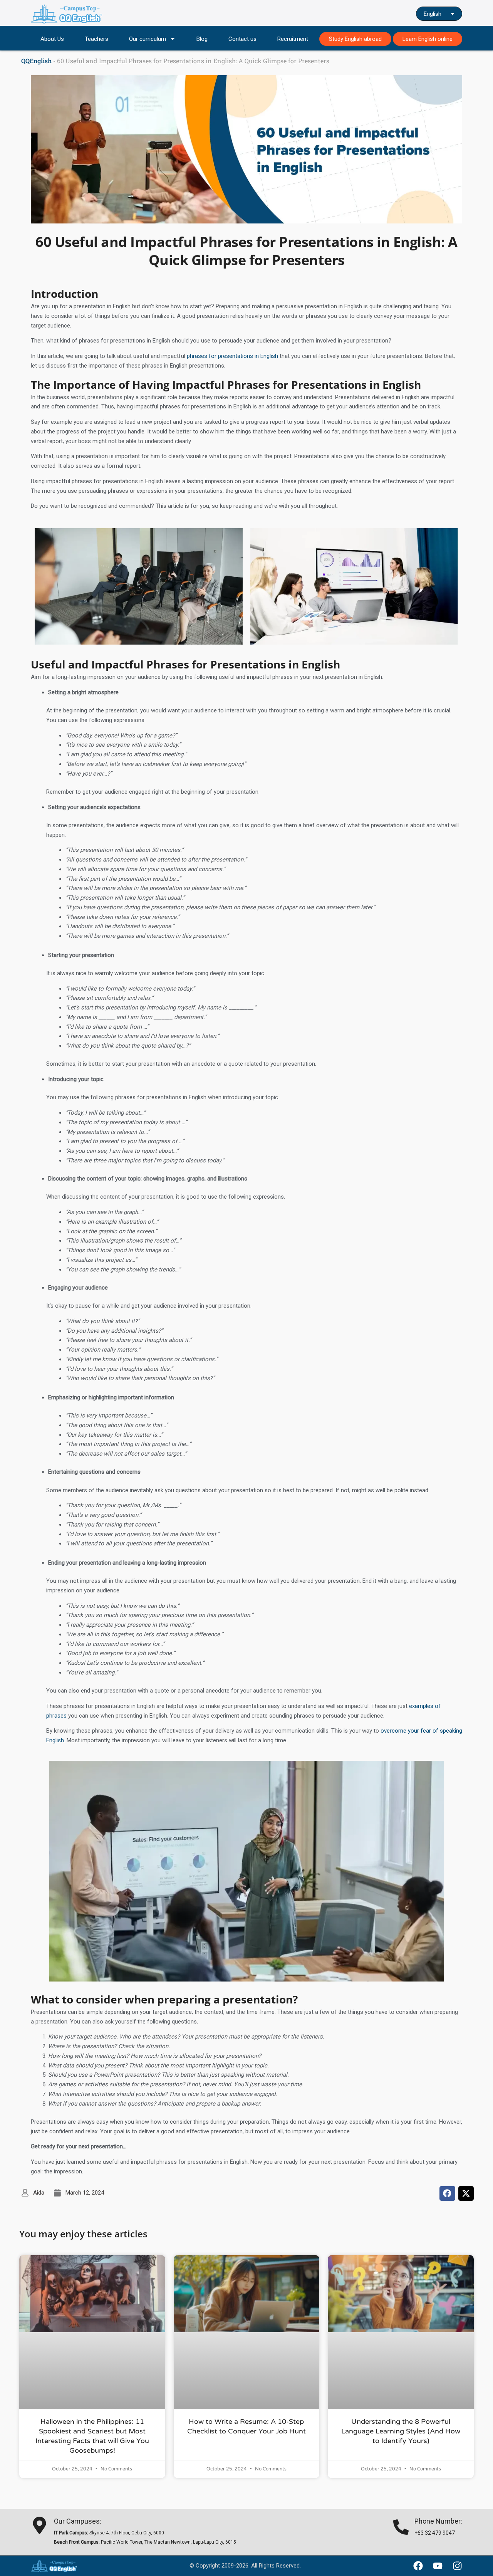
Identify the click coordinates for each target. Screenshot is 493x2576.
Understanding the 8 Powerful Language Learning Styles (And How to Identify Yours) (401, 2431)
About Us (52, 39)
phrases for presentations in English (232, 356)
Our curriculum (148, 39)
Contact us (242, 39)
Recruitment (293, 39)
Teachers (96, 39)
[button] (447, 2193)
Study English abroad (355, 39)
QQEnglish (36, 61)
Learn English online (428, 39)
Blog (202, 39)
